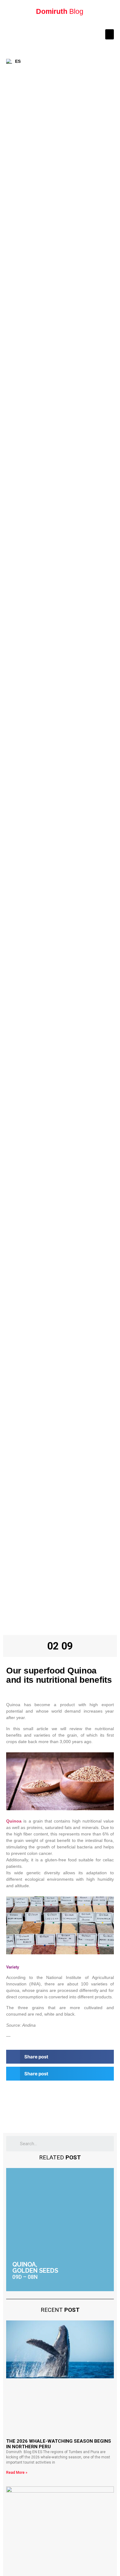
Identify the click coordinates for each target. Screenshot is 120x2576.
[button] (110, 34)
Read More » (17, 2473)
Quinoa (14, 1821)
